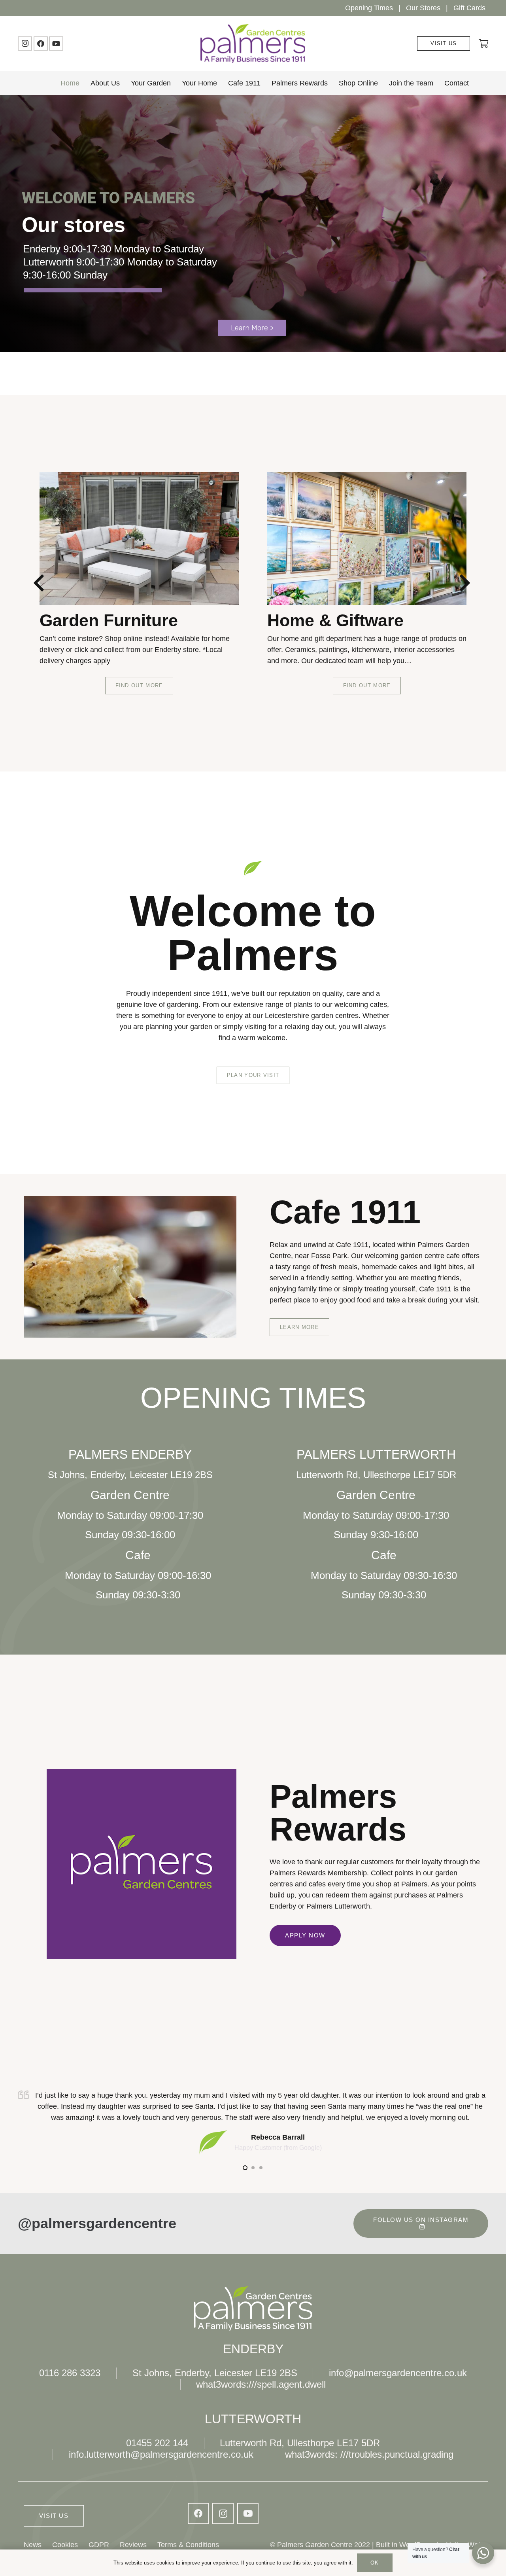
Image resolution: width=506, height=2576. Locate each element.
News (33, 2545)
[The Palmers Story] (367, 538)
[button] (475, 83)
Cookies (65, 2545)
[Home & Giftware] (139, 538)
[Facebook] (41, 44)
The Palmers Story (342, 620)
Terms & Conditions (188, 2545)
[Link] (483, 43)
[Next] (465, 583)
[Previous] (41, 583)
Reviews (133, 2545)
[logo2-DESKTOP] (253, 44)
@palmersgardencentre (97, 2223)
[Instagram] (25, 44)
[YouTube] (56, 44)
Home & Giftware (108, 620)
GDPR (99, 2545)
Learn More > (252, 328)
